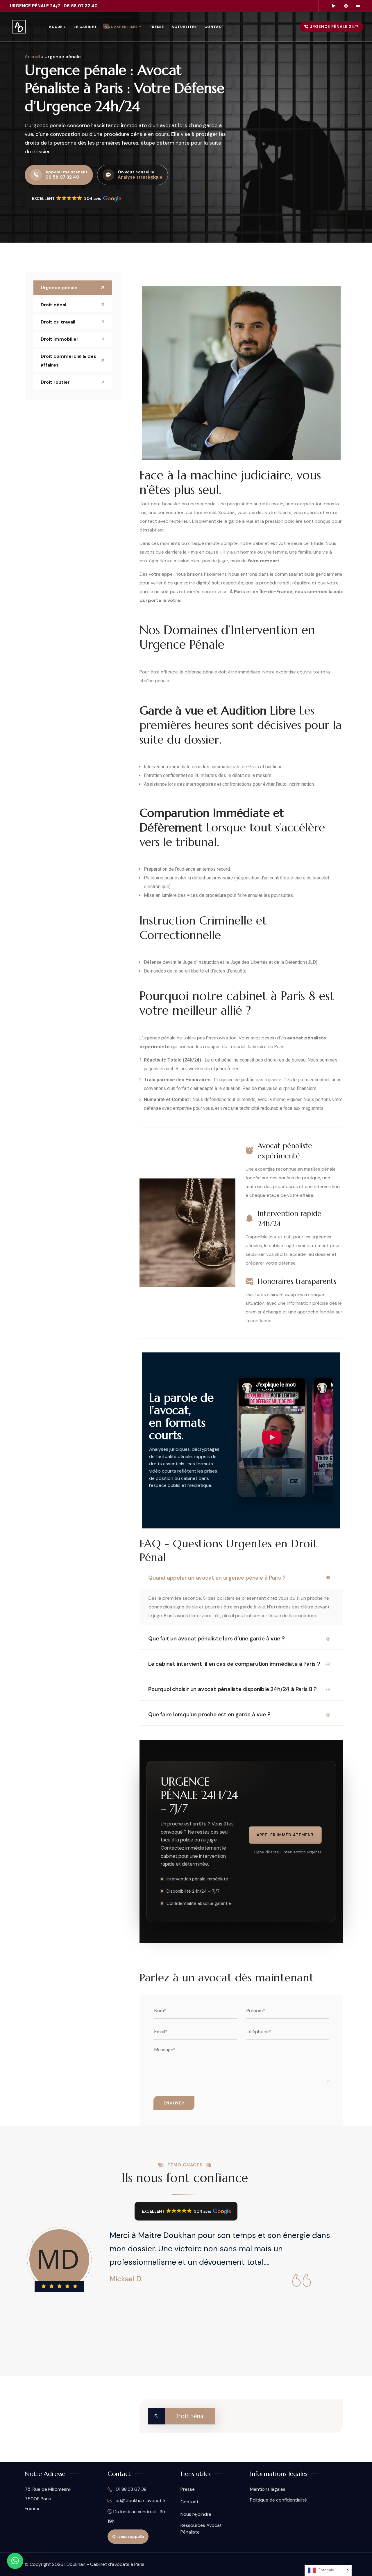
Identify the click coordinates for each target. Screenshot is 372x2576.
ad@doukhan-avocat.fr (140, 2501)
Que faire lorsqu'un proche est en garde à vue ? (209, 1714)
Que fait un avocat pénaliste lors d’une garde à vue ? (216, 1639)
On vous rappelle (128, 2537)
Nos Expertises (121, 27)
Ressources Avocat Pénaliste (201, 2529)
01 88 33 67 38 (130, 2489)
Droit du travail (58, 322)
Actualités (184, 27)
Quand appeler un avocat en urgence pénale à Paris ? (217, 1578)
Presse (157, 27)
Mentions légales (268, 2489)
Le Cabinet (85, 27)
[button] (76, 198)
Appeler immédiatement (285, 1835)
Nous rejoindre (196, 2514)
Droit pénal (53, 305)
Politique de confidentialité (278, 2500)
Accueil (57, 27)
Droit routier (55, 382)
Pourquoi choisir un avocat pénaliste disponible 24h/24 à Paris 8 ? (233, 1689)
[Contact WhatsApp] (15, 2561)
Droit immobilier (60, 339)
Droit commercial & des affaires (68, 361)
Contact (214, 27)
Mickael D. (126, 2279)
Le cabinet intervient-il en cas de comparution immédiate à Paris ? (234, 1664)
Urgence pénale (59, 288)
